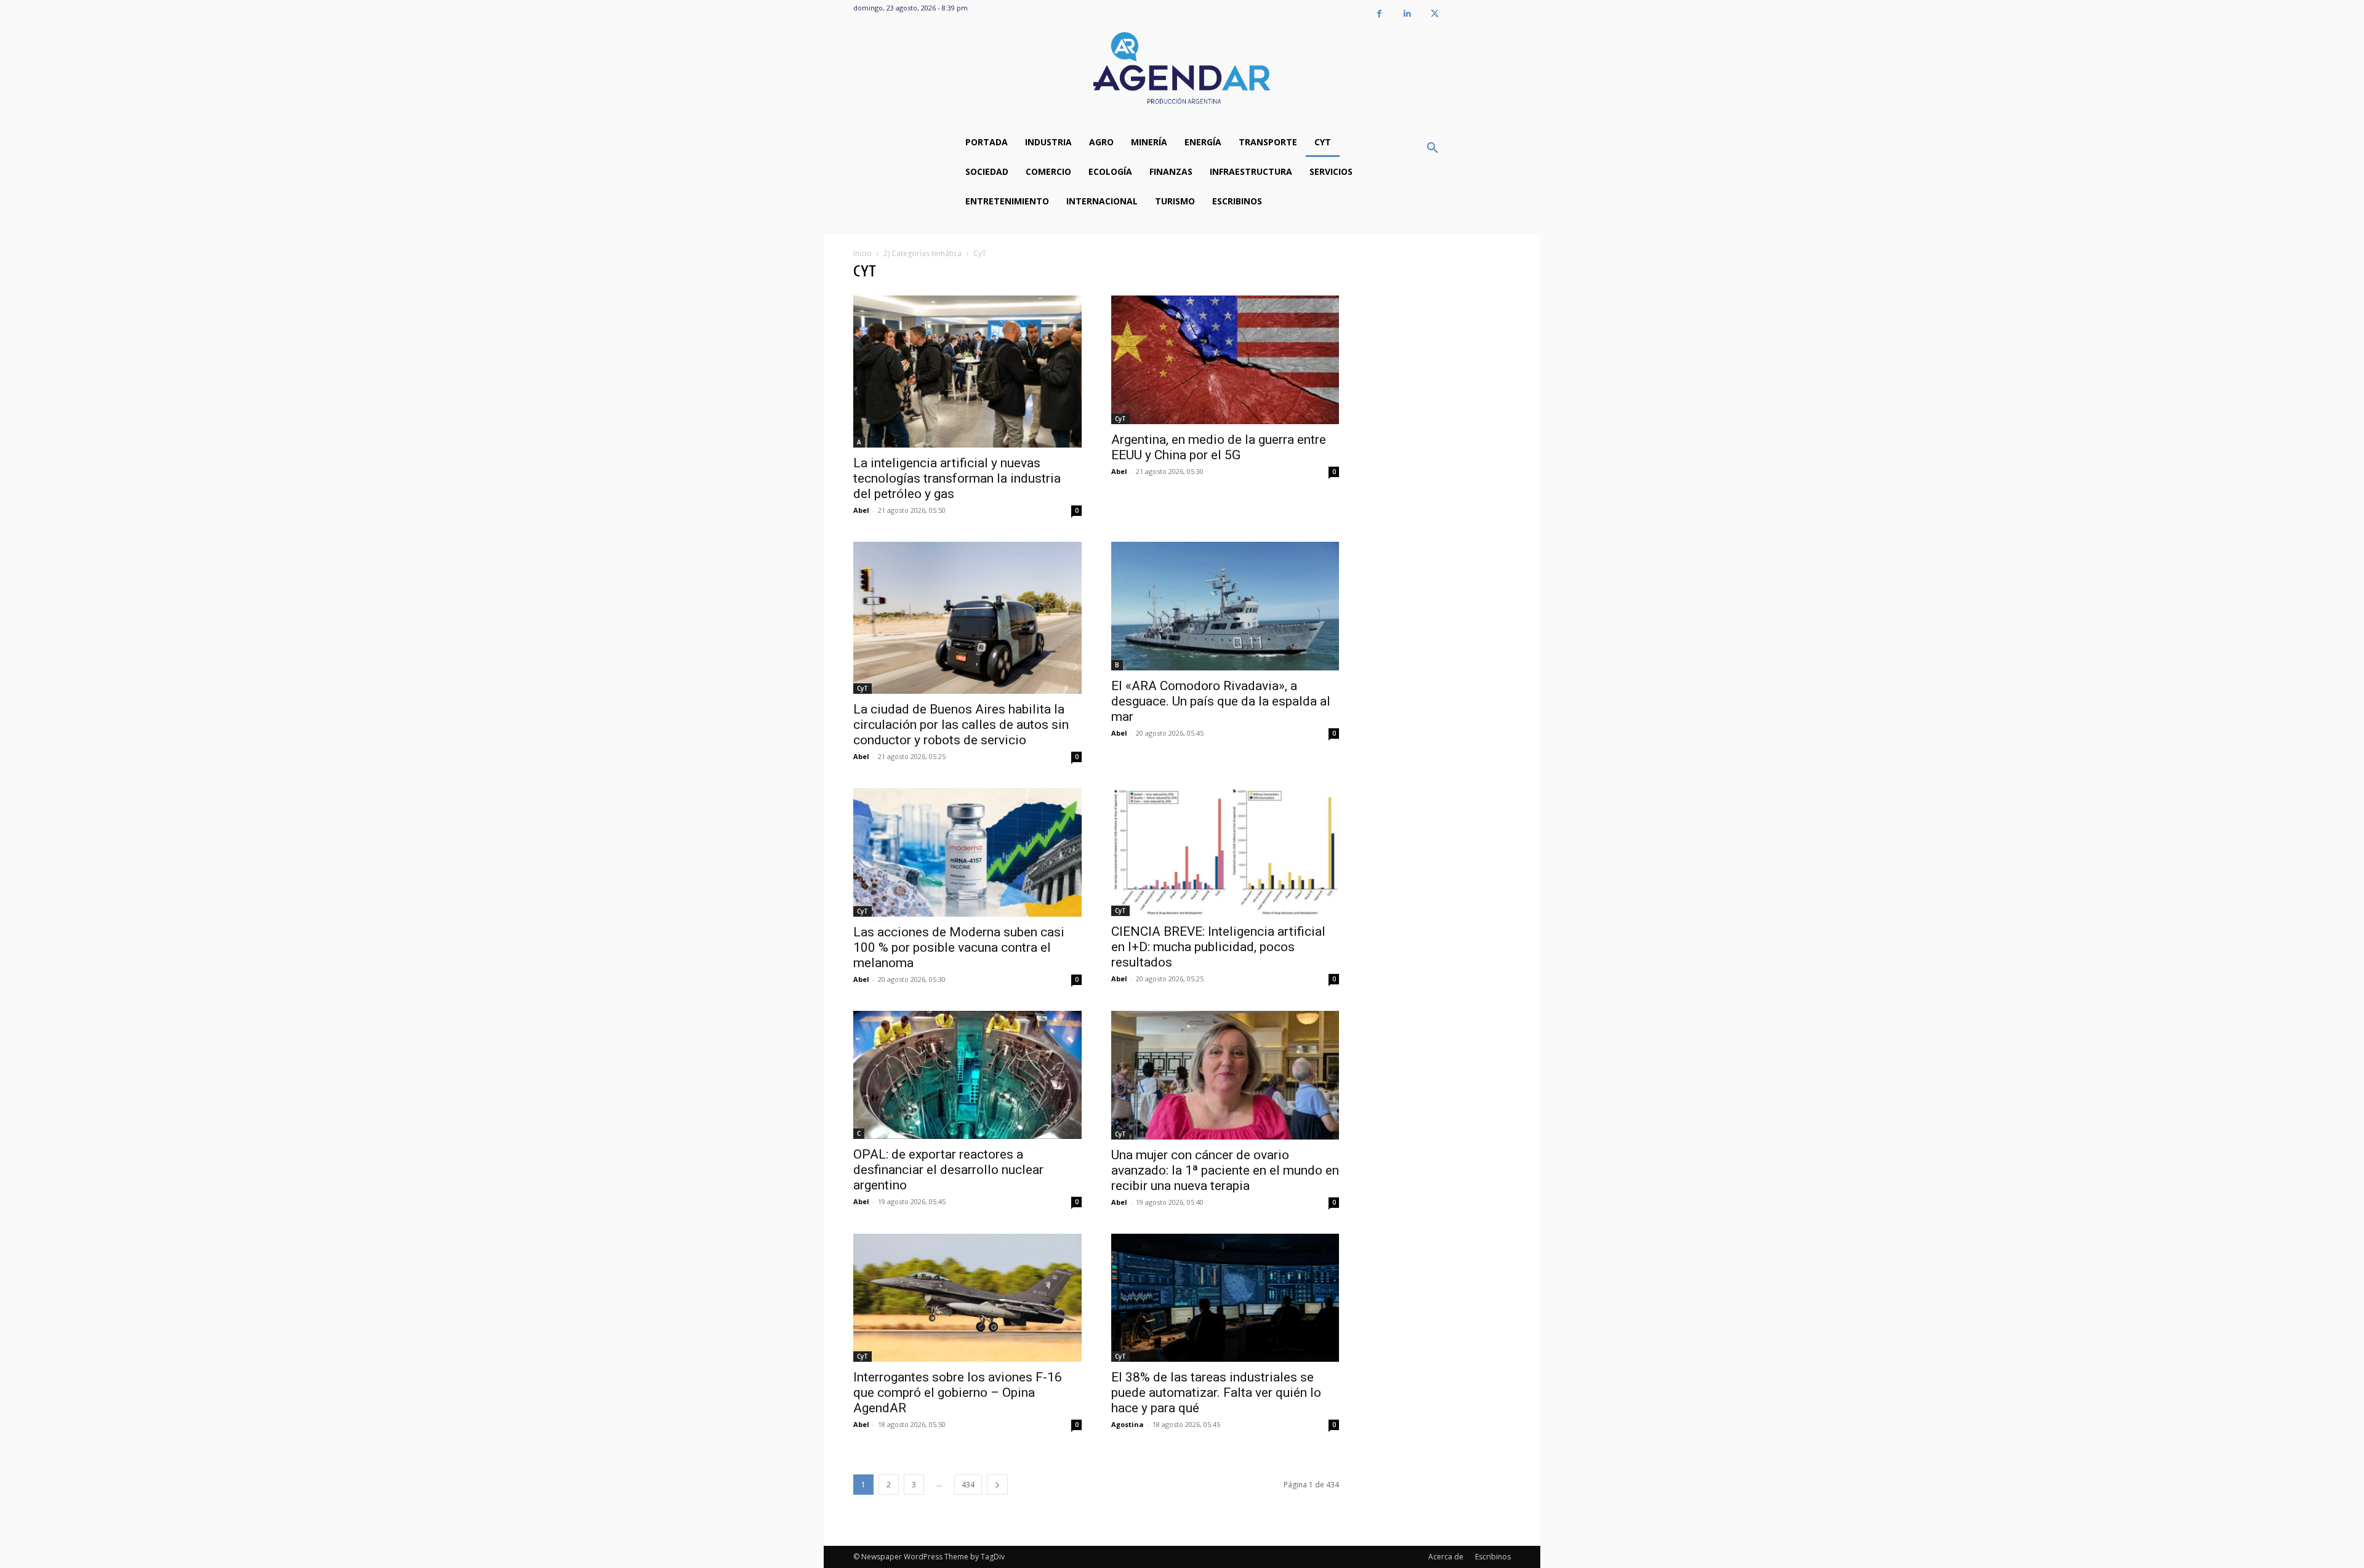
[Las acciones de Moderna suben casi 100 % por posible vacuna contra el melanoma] (967, 852)
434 (968, 1485)
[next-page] (997, 1485)
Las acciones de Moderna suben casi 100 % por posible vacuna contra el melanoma (959, 947)
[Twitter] (1435, 14)
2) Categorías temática (923, 253)
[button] (1433, 148)
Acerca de (1446, 1557)
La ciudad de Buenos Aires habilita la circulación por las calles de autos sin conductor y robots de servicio (961, 725)
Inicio (862, 253)
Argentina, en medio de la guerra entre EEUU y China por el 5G (1219, 447)
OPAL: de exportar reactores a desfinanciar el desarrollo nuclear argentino (948, 1170)
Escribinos (1493, 1557)
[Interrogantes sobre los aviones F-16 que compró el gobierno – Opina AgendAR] (967, 1298)
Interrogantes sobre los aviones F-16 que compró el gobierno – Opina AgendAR (958, 1393)
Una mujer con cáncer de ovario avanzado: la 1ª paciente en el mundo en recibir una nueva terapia (1225, 1170)
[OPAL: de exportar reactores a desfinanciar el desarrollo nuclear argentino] (967, 1075)
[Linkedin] (1407, 14)
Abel (861, 510)
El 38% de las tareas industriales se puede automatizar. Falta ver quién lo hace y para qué (1216, 1393)
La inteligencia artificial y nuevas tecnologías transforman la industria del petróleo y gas (957, 478)
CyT (1120, 419)
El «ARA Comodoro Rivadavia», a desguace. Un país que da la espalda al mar (1221, 701)
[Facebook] (1379, 14)
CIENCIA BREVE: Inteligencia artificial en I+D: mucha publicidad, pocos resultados (1218, 947)
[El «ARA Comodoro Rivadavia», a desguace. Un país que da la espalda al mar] (1225, 606)
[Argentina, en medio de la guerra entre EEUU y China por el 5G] (1225, 360)
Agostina (1128, 1424)
